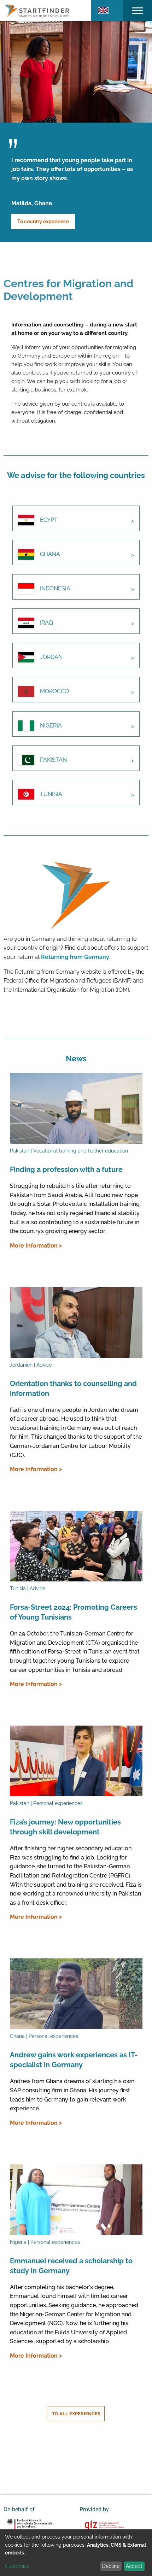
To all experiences (76, 2414)
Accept (134, 2566)
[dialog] (76, 2553)
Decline (111, 2566)
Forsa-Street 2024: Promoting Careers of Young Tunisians (74, 1612)
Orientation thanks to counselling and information (73, 1389)
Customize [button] (17, 2566)
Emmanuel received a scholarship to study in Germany (71, 2266)
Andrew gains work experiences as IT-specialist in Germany (74, 2060)
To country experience (43, 222)
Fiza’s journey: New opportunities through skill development (65, 1827)
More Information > (36, 1246)
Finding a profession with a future (66, 1169)
